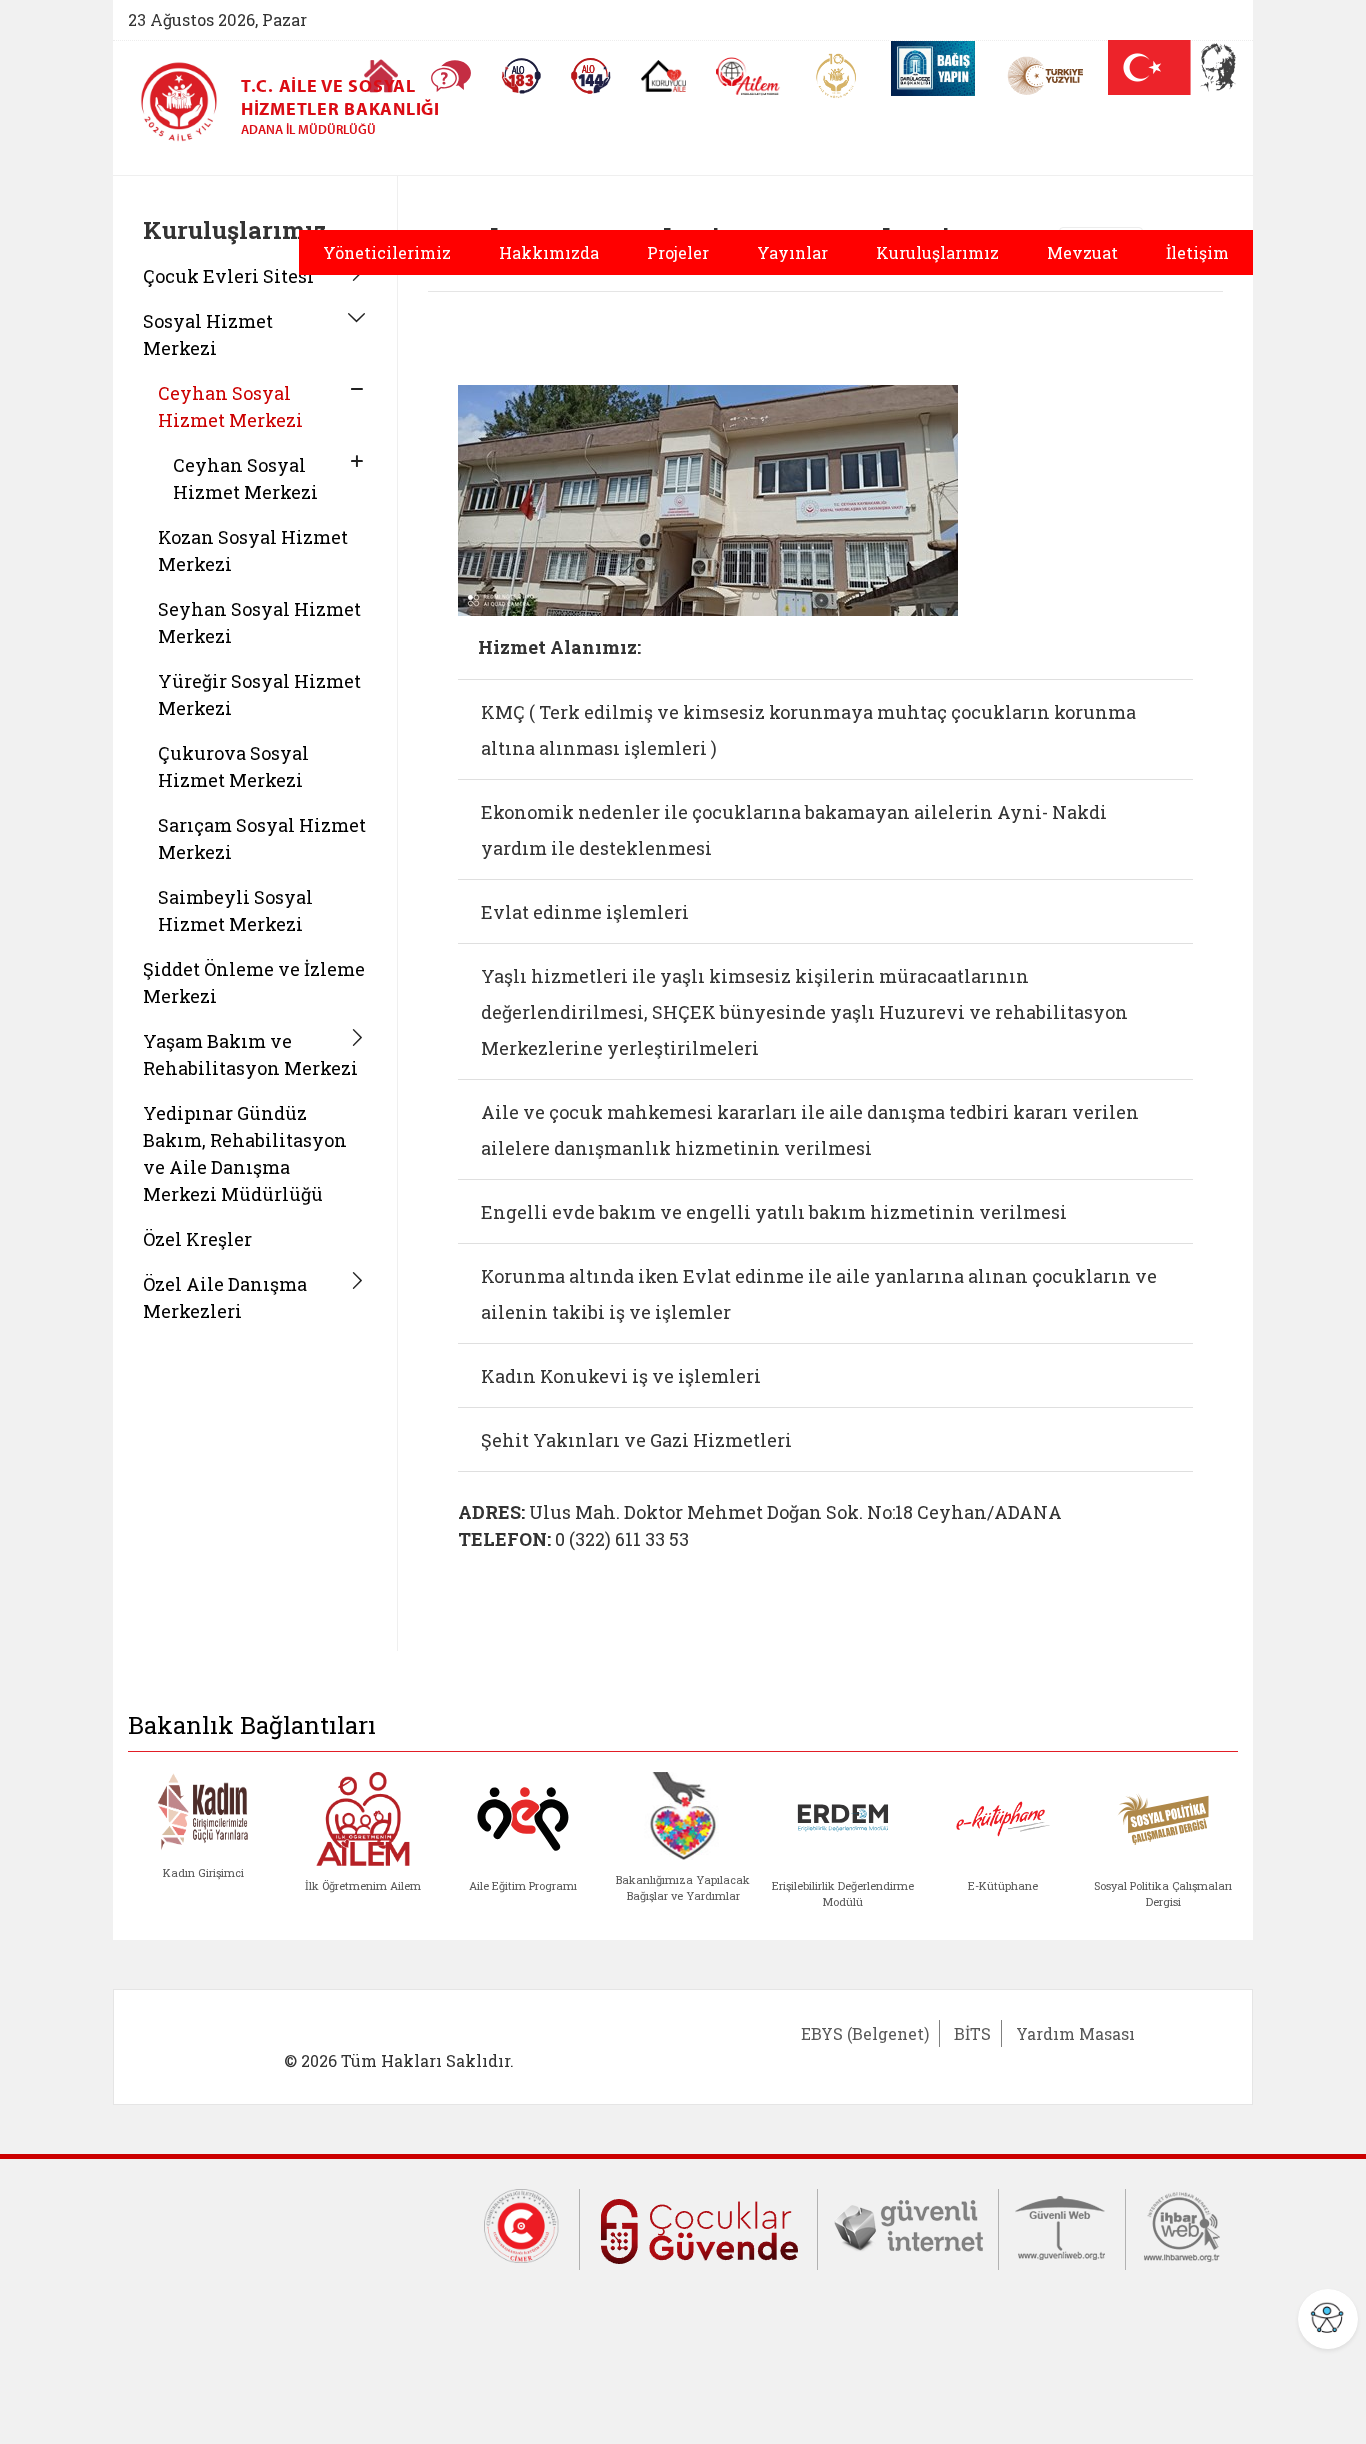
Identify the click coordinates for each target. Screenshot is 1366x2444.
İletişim (1197, 252)
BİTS (972, 2033)
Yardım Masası (1075, 2033)
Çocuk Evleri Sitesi (228, 276)
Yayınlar (792, 252)
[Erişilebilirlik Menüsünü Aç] (1328, 2319)
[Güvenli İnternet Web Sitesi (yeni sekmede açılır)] (908, 2224)
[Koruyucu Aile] (663, 76)
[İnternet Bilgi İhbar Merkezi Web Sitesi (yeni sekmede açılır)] (1182, 2224)
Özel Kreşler (197, 1239)
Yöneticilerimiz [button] (387, 252)
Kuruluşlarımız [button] (937, 252)
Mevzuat (1082, 252)
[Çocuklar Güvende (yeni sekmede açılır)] (698, 2227)
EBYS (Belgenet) (865, 2033)
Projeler (678, 252)
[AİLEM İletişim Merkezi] (748, 76)
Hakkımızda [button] (549, 252)
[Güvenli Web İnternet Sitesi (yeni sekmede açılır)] (1062, 2224)
